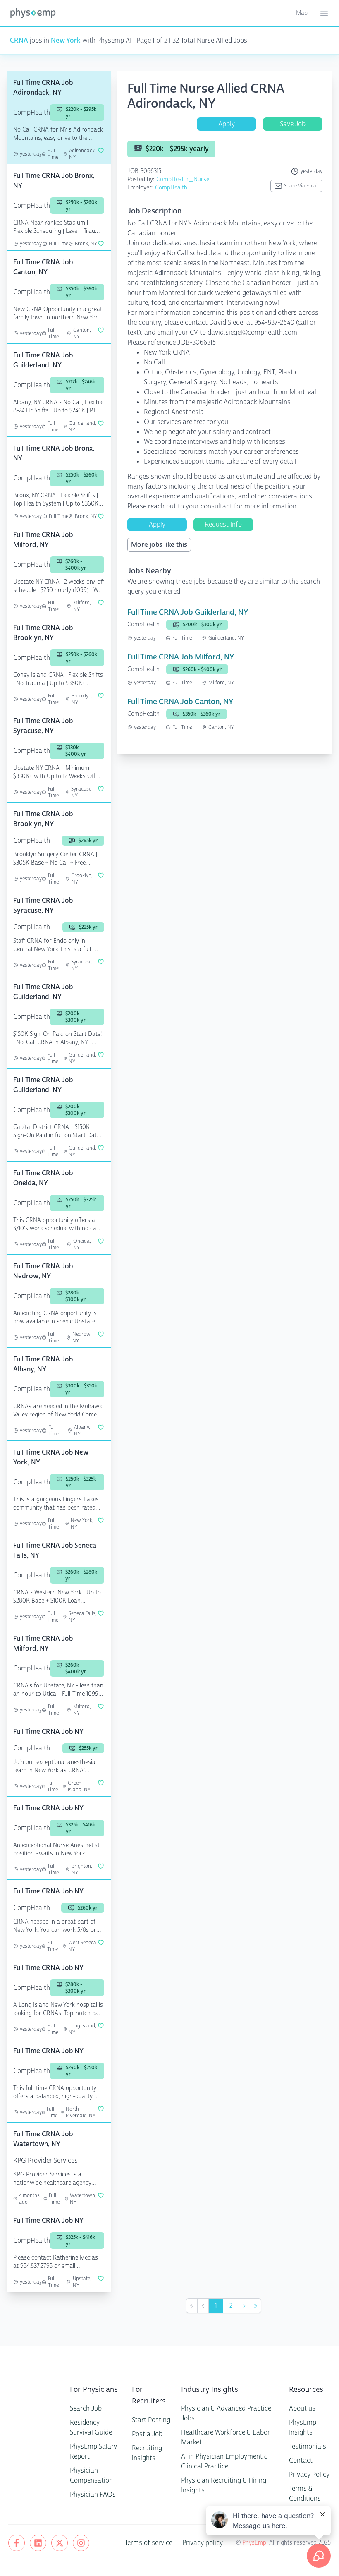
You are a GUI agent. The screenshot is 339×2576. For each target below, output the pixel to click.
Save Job (293, 124)
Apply (227, 124)
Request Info (223, 524)
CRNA (19, 40)
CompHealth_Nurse (183, 179)
